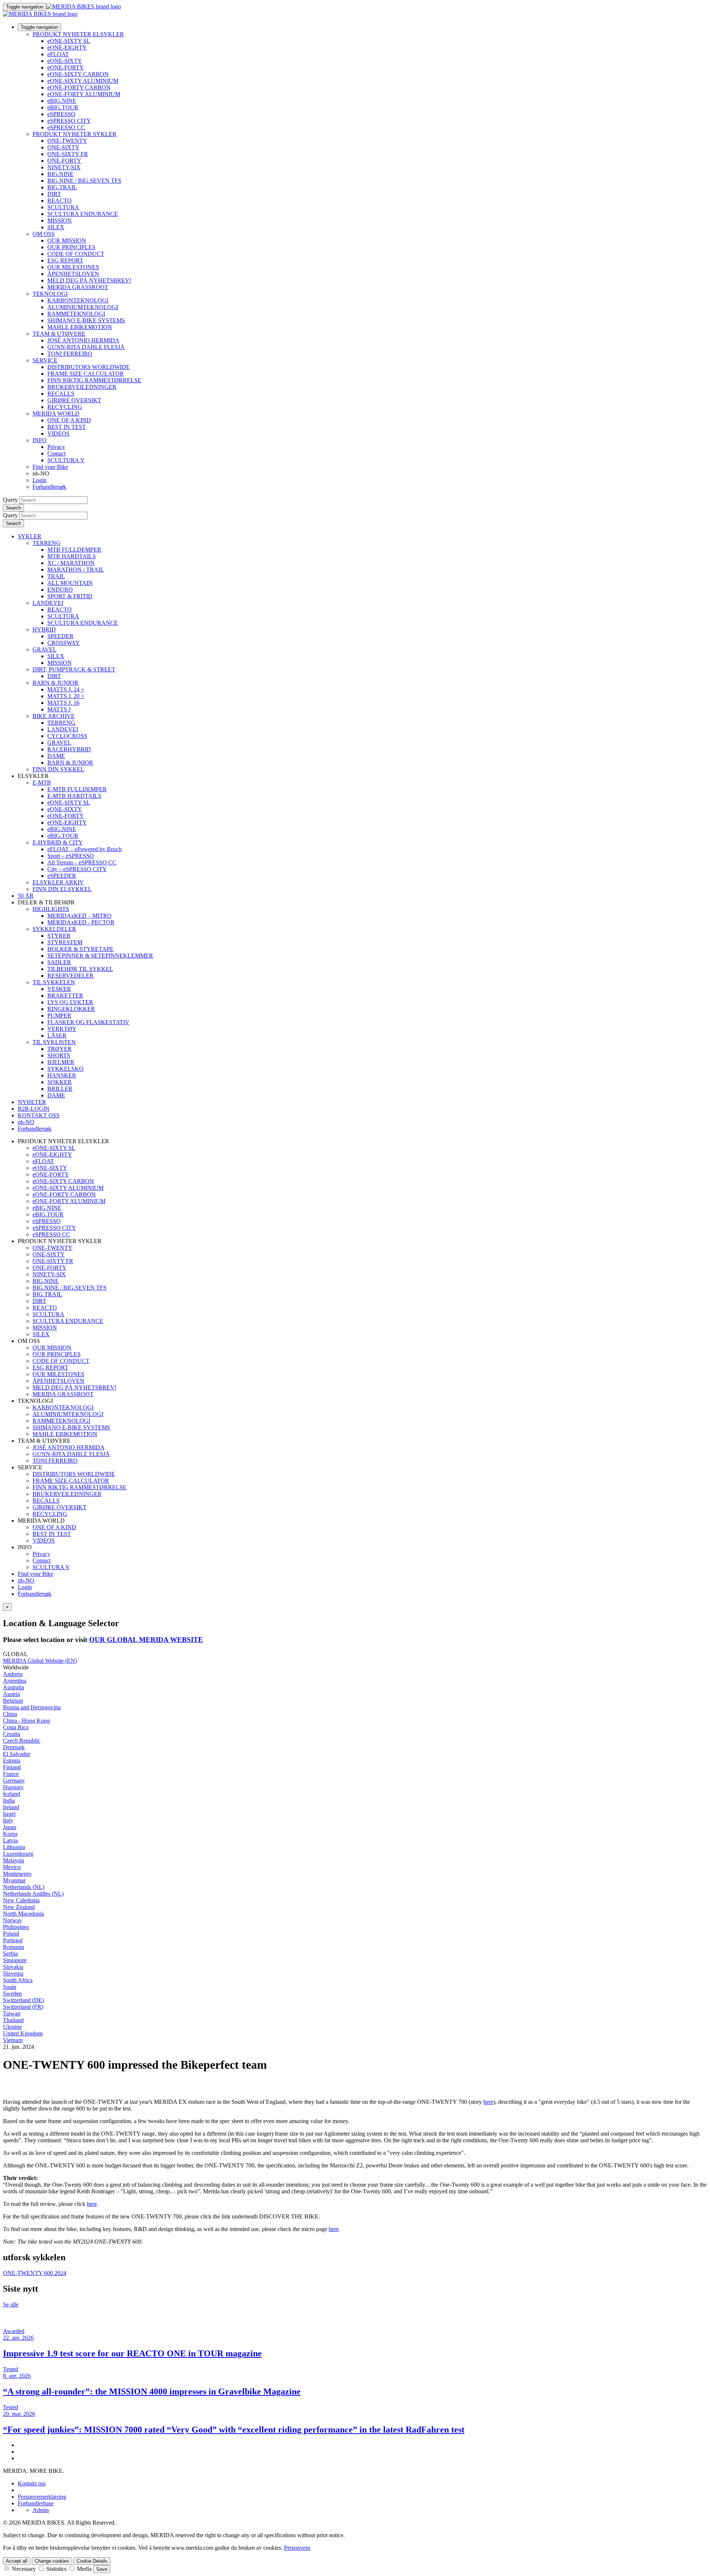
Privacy (56, 447)
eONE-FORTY (66, 67)
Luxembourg (18, 1854)
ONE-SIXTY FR (68, 154)
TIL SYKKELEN (54, 982)
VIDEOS (58, 434)
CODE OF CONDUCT (76, 254)
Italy (8, 1820)
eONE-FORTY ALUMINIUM (84, 94)
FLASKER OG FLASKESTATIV (88, 1022)
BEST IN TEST (67, 427)
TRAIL (56, 576)
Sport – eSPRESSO (71, 856)
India (9, 1800)
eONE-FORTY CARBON (79, 87)
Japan (10, 1827)
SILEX (56, 227)
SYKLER (30, 536)
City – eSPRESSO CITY (77, 869)
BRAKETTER (65, 996)
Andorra (13, 1674)
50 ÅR (26, 896)
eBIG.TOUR (63, 107)
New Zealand (19, 1907)
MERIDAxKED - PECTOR (81, 922)
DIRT (54, 194)
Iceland (11, 1794)
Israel (9, 1814)
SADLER (59, 962)
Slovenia (13, 1974)
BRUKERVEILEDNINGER (82, 387)
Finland (12, 1767)
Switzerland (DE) (23, 2000)
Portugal (13, 1940)
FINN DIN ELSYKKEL (62, 889)
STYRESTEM (65, 942)
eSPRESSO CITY (69, 121)
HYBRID (44, 629)
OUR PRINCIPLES (71, 247)
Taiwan (12, 2013)
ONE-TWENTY (67, 141)
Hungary (13, 1787)
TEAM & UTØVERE (59, 334)
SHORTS (59, 1055)
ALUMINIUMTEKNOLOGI (83, 307)
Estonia (12, 1761)
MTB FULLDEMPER (74, 550)
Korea (10, 1834)
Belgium (13, 1701)
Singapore (15, 1960)
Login (40, 480)
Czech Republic (22, 1741)
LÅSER (57, 1035)
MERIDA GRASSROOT (78, 287)
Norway (13, 1920)
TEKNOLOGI (50, 294)
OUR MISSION (67, 241)
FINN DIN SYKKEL (58, 769)
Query (10, 500)
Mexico (12, 1867)
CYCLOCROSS (67, 736)
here (488, 2102)
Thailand (13, 2020)
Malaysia (13, 1860)
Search (13, 508)
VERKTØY (62, 1029)
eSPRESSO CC (66, 127)
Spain (10, 1987)
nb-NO (26, 1580)
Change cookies (52, 2561)
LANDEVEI (48, 603)
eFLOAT (58, 54)
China (10, 1714)
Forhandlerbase (36, 2503)
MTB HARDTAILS (72, 556)
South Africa (18, 1980)
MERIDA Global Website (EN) (40, 1661)
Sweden (12, 1993)
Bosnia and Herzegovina (32, 1707)
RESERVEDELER (70, 976)
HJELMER (61, 1062)
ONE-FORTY (64, 161)
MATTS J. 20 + (66, 696)
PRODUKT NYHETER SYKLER (75, 134)
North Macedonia (23, 1914)
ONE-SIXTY (63, 147)
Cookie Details (92, 2561)
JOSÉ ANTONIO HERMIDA (83, 340)
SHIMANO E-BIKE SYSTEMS (86, 320)
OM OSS (44, 234)
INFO (40, 440)
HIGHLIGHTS (51, 909)
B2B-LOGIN (34, 1109)
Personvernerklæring (42, 2497)
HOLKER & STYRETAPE (80, 949)
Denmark (14, 1747)
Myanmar (14, 1880)
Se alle (11, 2304)
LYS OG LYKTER (70, 1002)
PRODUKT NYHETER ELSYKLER (78, 34)
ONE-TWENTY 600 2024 (35, 2273)
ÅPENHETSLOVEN (73, 274)
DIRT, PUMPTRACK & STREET (74, 669)
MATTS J (59, 709)
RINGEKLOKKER (71, 1009)
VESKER (59, 989)
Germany (14, 1780)
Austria (11, 1694)
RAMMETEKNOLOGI (76, 314)
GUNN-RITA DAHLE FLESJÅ (86, 347)
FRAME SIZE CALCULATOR (86, 374)
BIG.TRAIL (62, 187)
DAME (56, 756)
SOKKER (60, 1082)
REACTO (60, 201)
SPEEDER (60, 636)
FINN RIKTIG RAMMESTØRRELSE (94, 380)
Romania (13, 1947)
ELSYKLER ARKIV (58, 882)
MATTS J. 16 (63, 703)
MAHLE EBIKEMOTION (80, 327)
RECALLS (61, 394)
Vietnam (13, 2040)
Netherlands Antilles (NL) (33, 1894)
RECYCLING (65, 407)
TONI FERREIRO (70, 354)
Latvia (10, 1840)
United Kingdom (23, 2033)
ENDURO (60, 590)
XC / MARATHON (71, 563)
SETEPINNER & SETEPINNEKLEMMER (100, 956)
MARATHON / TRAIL (76, 570)
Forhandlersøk (49, 487)
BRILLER (60, 1089)
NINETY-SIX (64, 167)
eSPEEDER (62, 876)
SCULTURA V (66, 460)
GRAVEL (45, 649)
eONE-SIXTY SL (69, 41)
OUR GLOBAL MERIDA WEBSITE (146, 1640)
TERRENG (47, 543)
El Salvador (17, 1754)
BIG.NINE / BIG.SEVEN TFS (84, 181)
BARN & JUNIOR (55, 683)
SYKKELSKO (65, 1069)
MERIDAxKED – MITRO (80, 916)
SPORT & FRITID (70, 596)
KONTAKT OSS (39, 1115)
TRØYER (60, 1049)
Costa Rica (16, 1727)
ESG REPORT (65, 260)
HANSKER (62, 1075)
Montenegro (17, 1874)
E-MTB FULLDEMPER (77, 789)
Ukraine (12, 2027)
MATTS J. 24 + (66, 689)
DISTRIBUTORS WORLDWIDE (89, 367)
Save (102, 2569)
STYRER (59, 936)
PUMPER (59, 1015)
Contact (56, 453)
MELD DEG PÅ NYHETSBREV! (89, 280)
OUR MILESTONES (73, 267)
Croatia (11, 1734)
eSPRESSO (61, 114)
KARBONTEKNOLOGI (78, 300)
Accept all (17, 2561)
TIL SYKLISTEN (54, 1042)
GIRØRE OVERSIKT (74, 400)
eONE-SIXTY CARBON (78, 74)
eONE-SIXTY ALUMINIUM (83, 81)
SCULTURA (63, 207)
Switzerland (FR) (23, 2007)
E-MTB (42, 783)
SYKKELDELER (54, 929)
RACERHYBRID (69, 749)
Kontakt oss (32, 2483)
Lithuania (14, 1847)
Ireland (11, 1807)
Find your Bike (50, 467)
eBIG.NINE (62, 101)
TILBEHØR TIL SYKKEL (80, 969)
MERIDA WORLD (56, 414)
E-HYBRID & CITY (58, 842)
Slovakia (13, 1967)
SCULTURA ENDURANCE (83, 214)
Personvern (297, 2548)
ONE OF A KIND (69, 420)
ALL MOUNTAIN (70, 583)
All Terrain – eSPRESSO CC (82, 862)
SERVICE (45, 360)
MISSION (60, 221)
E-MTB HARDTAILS (74, 796)
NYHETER (32, 1102)
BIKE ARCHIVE (54, 716)
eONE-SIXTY (65, 61)
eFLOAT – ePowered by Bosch (84, 849)
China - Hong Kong (26, 1721)
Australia (13, 1687)
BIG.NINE (60, 174)
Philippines (16, 1927)
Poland (11, 1934)
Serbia (10, 1954)
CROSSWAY (64, 643)
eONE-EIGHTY (67, 48)
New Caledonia (21, 1900)
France (11, 1774)
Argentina (15, 1681)
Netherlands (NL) (24, 1887)
